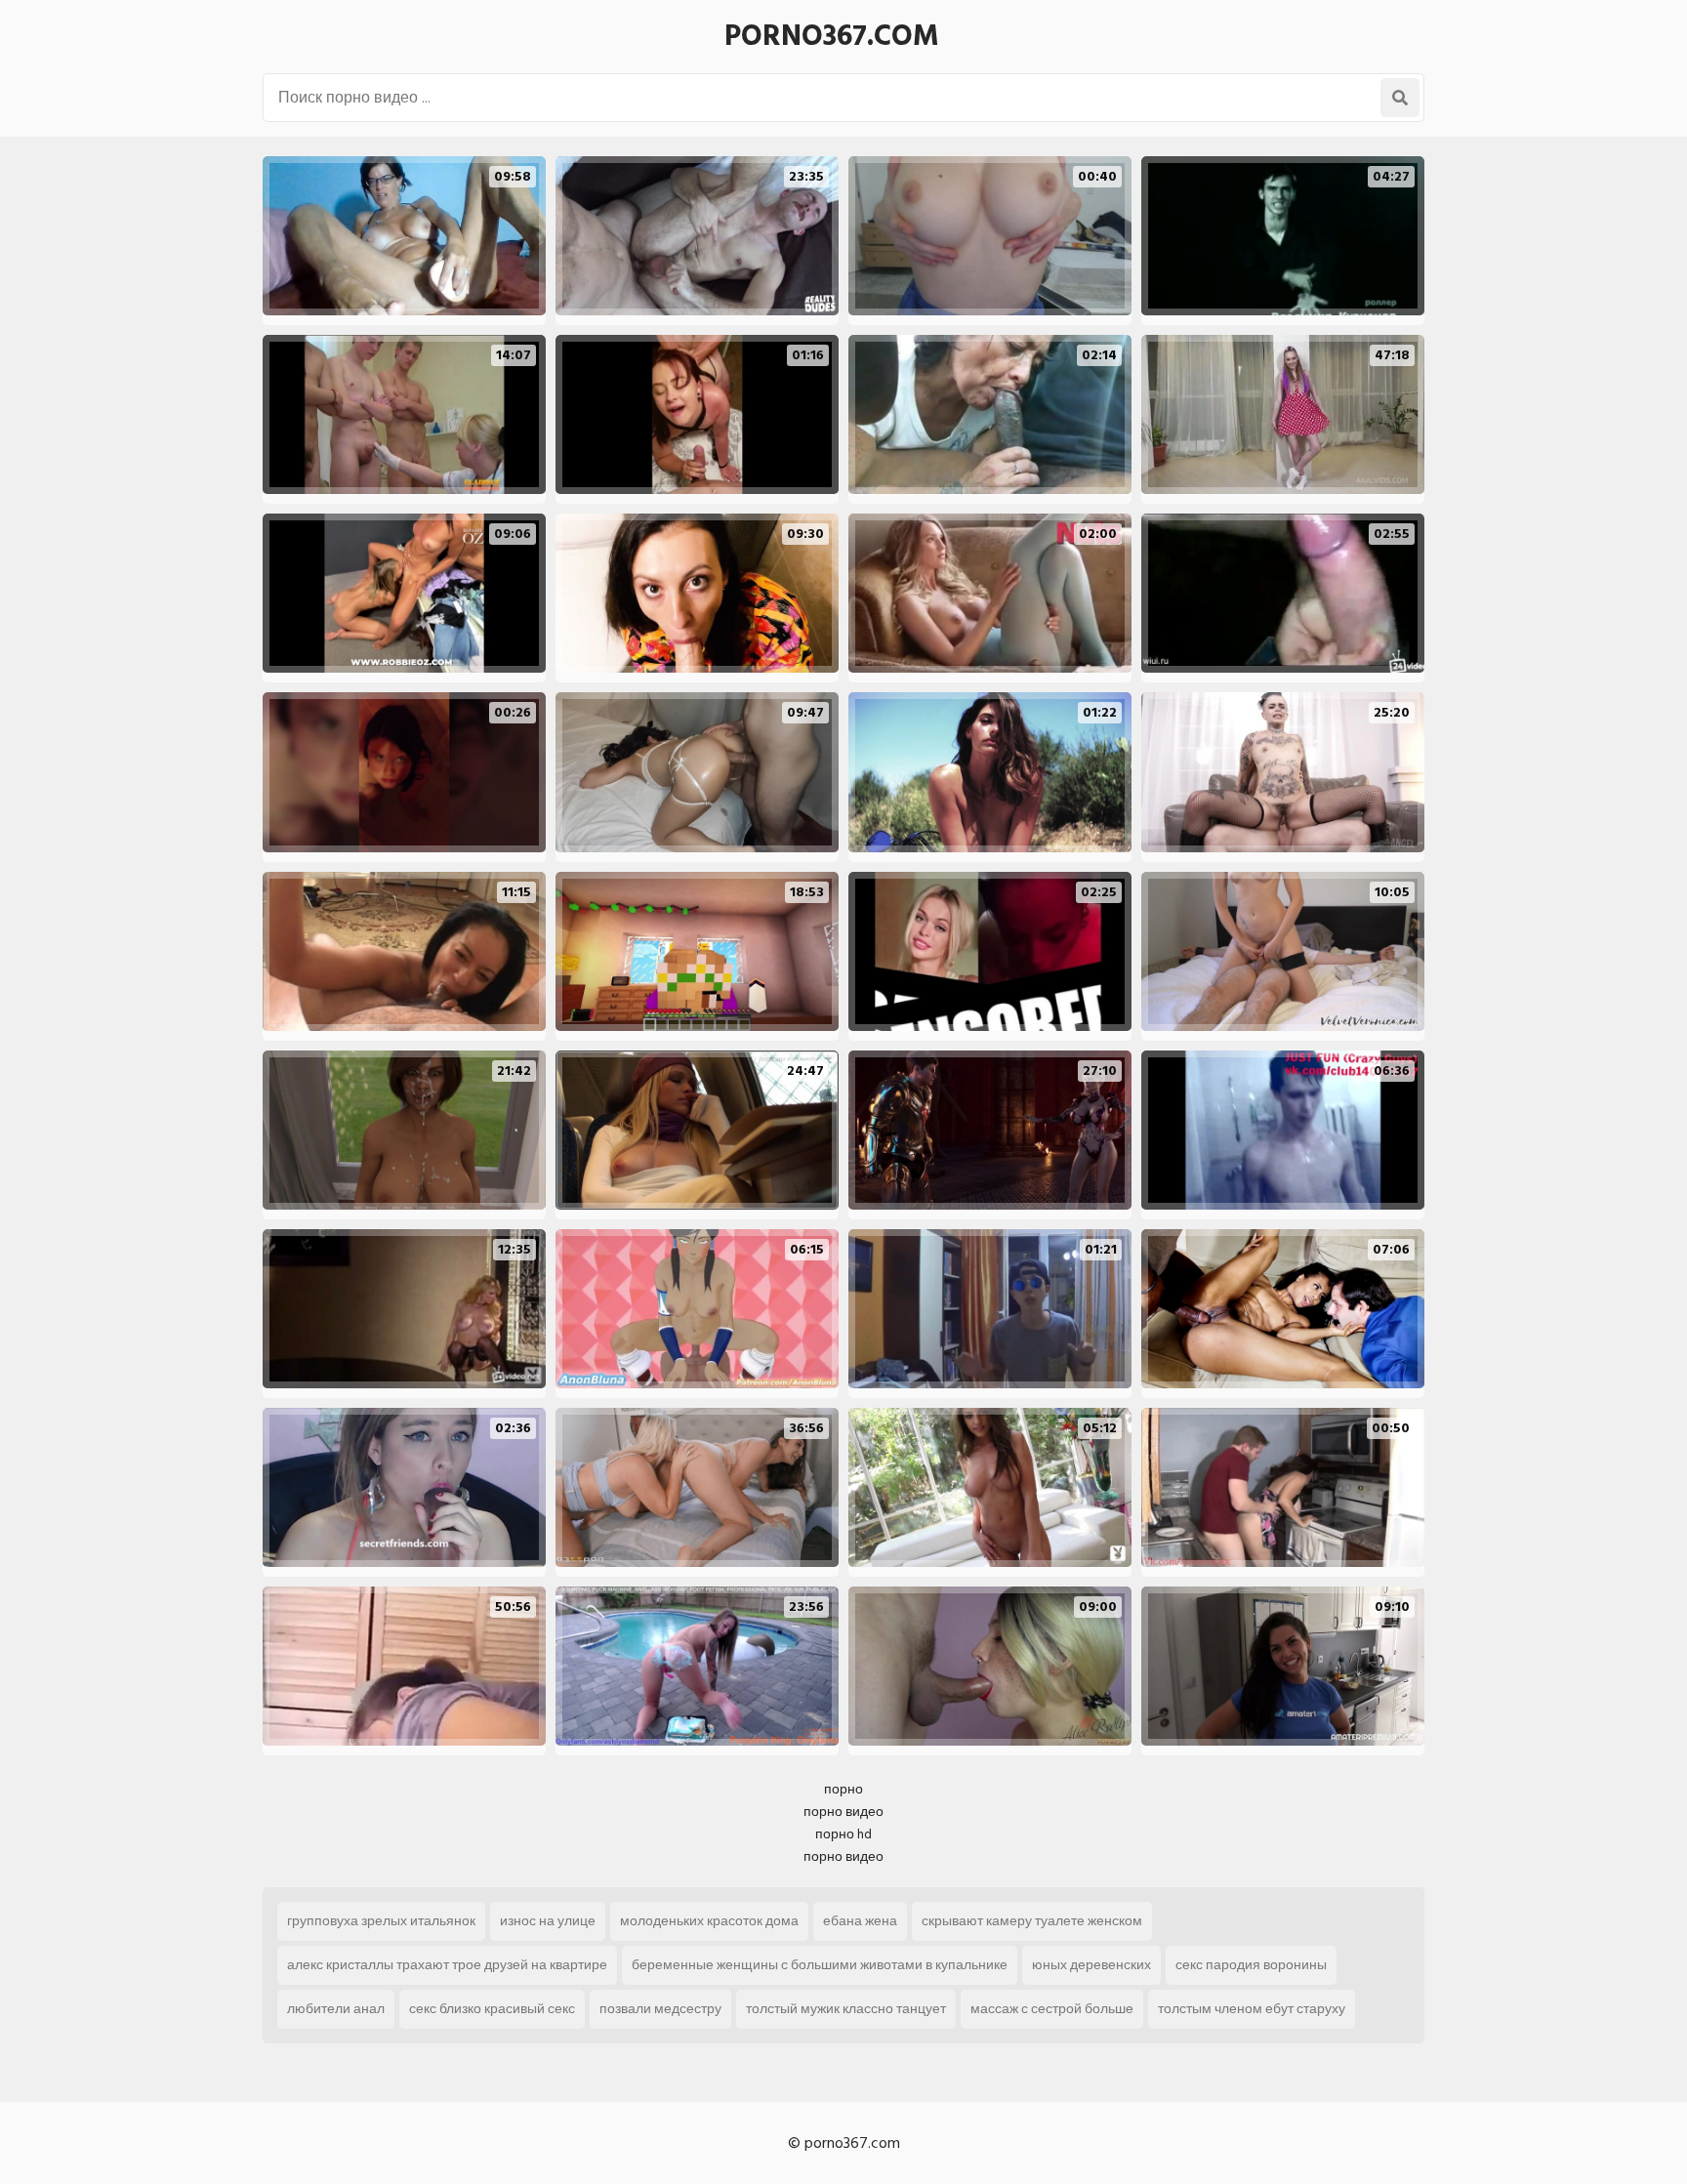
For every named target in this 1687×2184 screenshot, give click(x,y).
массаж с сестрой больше (1052, 2009)
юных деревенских (1091, 1965)
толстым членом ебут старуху (1252, 2009)
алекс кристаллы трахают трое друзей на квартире (447, 1965)
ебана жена (860, 1921)
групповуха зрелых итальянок (381, 1921)
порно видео (843, 1812)
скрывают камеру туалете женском (1032, 1921)
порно (843, 1789)
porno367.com (832, 36)
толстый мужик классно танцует (846, 2009)
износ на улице (548, 1921)
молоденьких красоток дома (709, 1921)
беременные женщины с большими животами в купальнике (820, 1965)
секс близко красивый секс (492, 2009)
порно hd (843, 1834)
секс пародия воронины (1251, 1965)
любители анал (336, 2009)
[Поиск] (1400, 98)
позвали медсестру (660, 2009)
